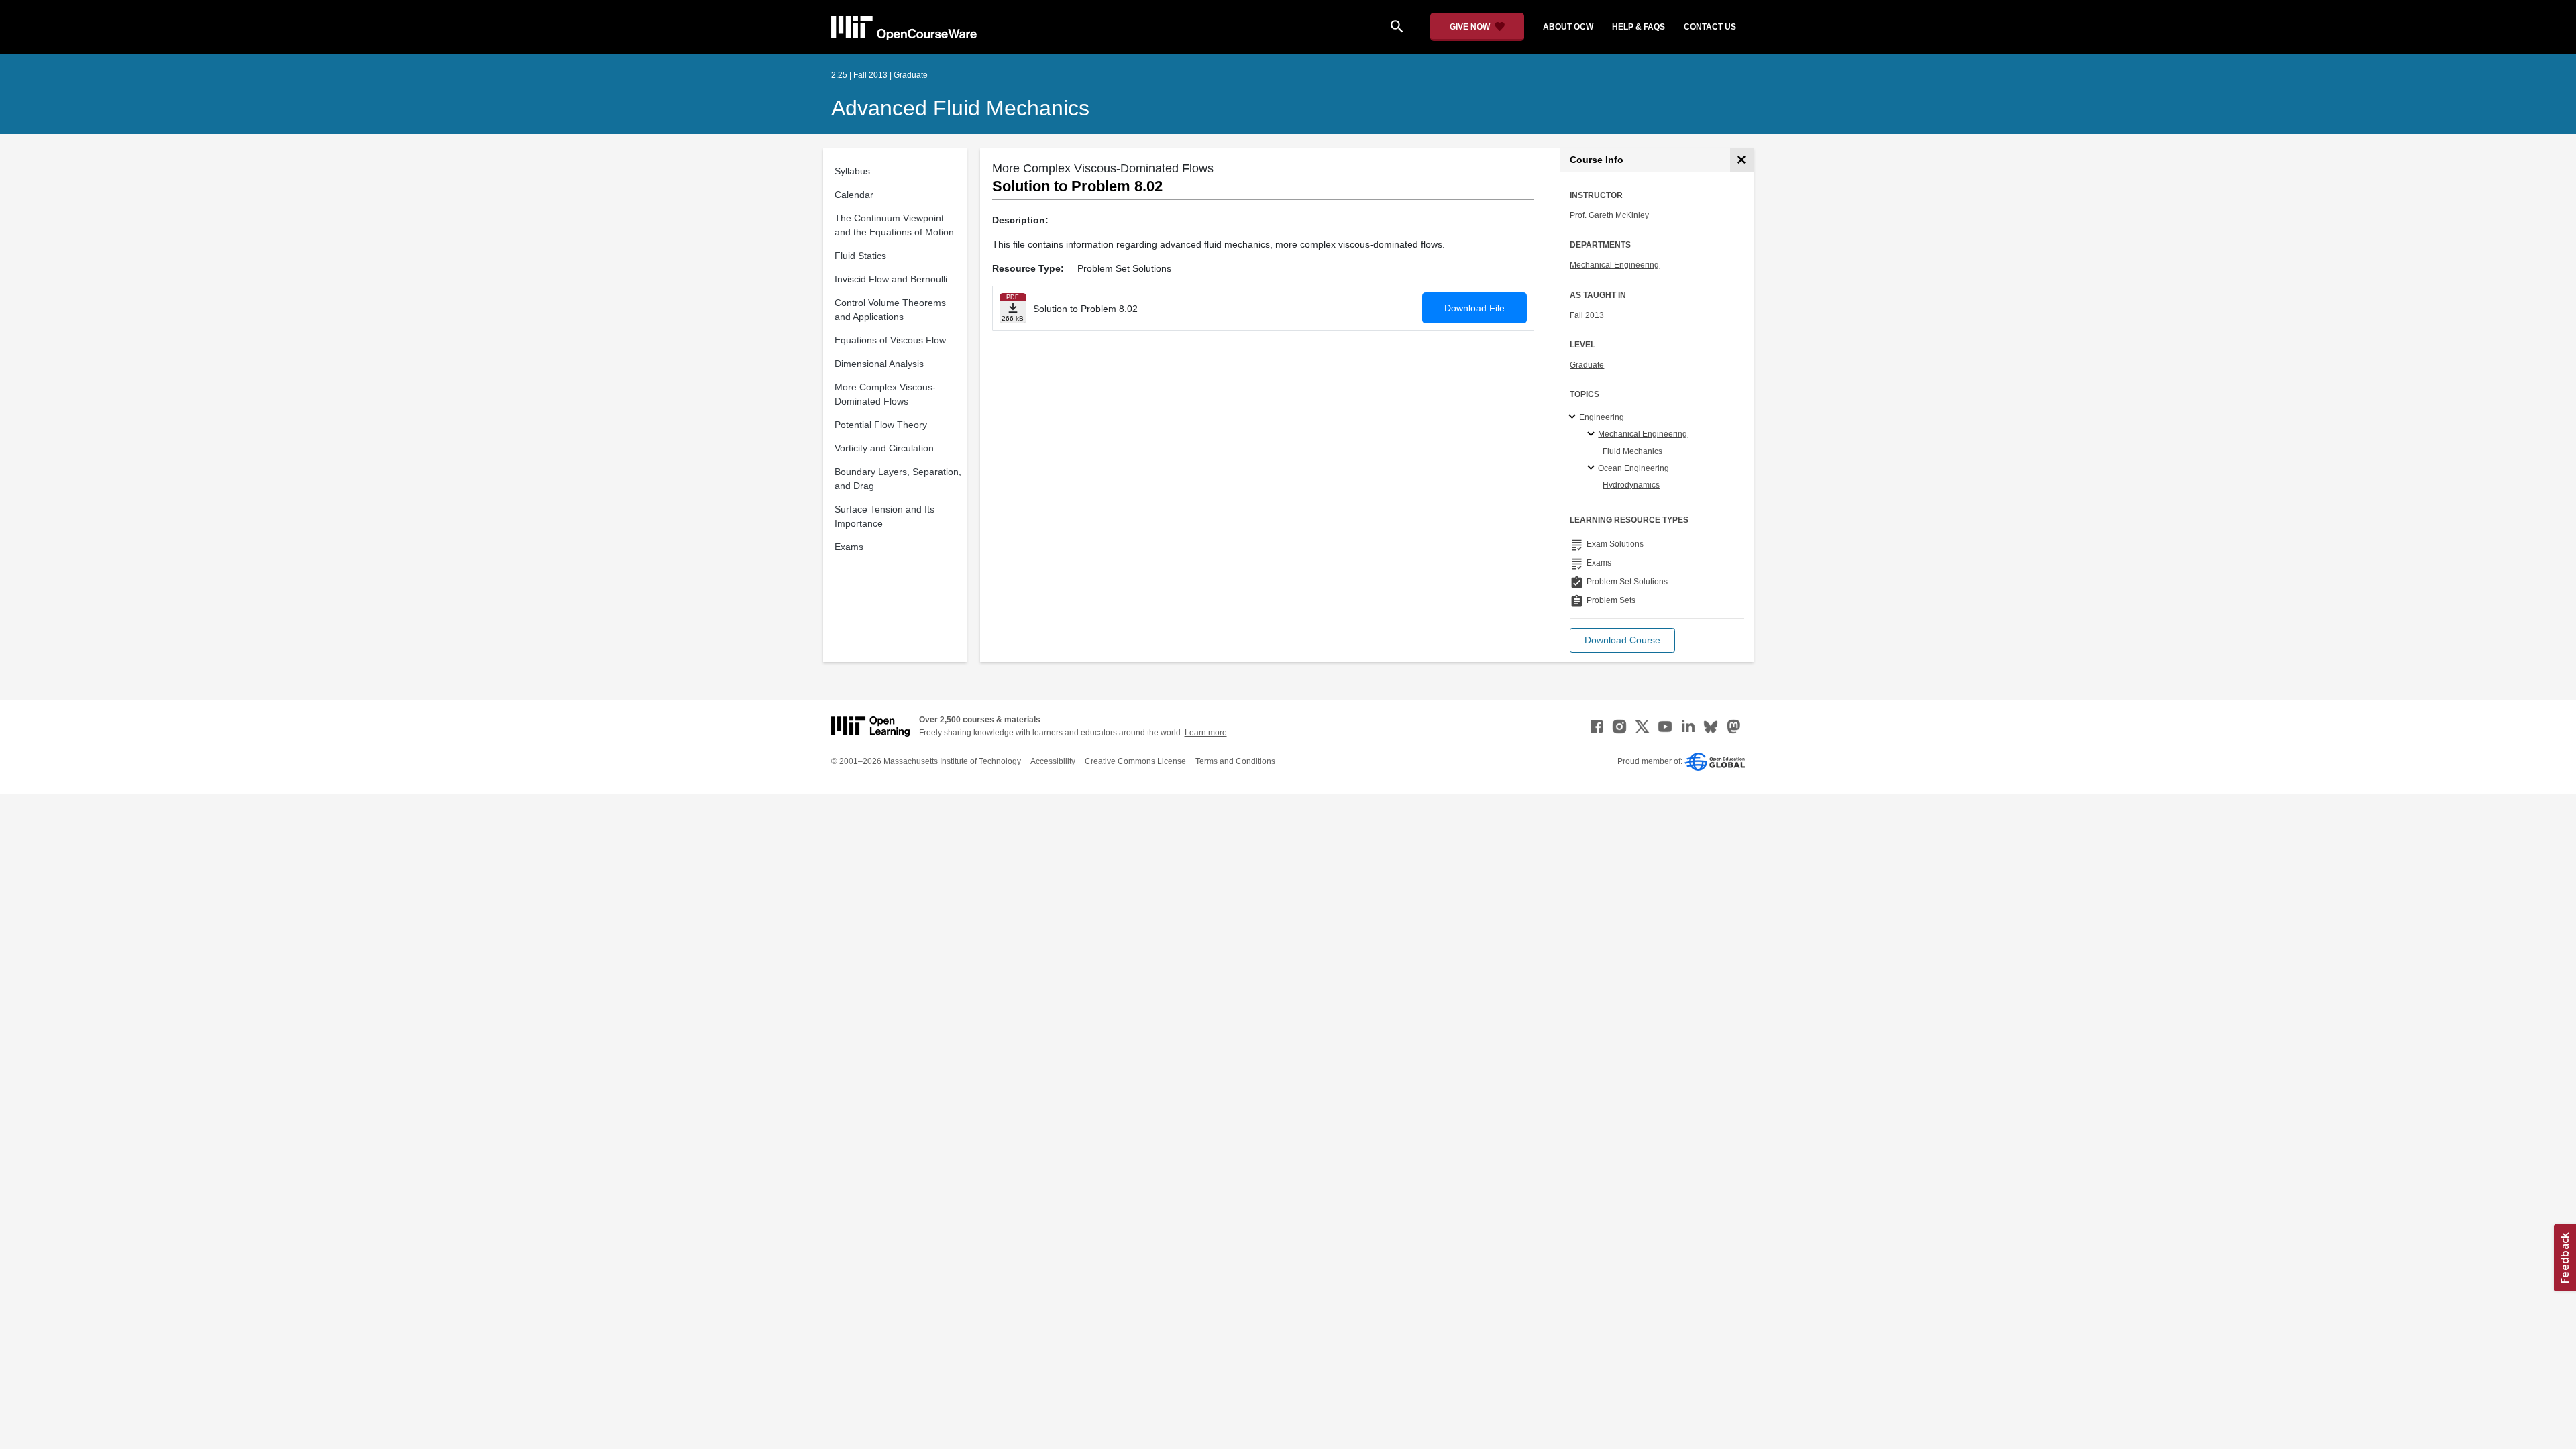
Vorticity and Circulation (884, 448)
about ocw (1568, 27)
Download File (1474, 308)
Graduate (1587, 365)
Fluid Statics (860, 256)
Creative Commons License (1135, 761)
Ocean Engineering (1633, 468)
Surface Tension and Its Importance (884, 516)
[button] (1622, 640)
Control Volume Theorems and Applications (890, 310)
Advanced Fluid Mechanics (960, 108)
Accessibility (1053, 761)
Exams (849, 547)
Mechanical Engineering (1614, 265)
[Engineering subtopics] (1574, 417)
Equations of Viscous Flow (890, 340)
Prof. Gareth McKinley (1609, 215)
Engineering (1602, 417)
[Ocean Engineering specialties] (1593, 468)
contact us (1710, 27)
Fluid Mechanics (1632, 451)
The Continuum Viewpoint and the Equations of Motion (894, 225)
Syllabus (852, 171)
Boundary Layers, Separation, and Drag (898, 479)
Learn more (1206, 733)
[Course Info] (1742, 160)
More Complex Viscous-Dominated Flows (885, 394)
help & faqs (1639, 27)
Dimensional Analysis (879, 364)
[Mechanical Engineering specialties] (1593, 435)
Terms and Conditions (1235, 761)
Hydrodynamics (1631, 485)
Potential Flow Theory (881, 425)
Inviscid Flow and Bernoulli (891, 279)
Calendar (854, 195)
